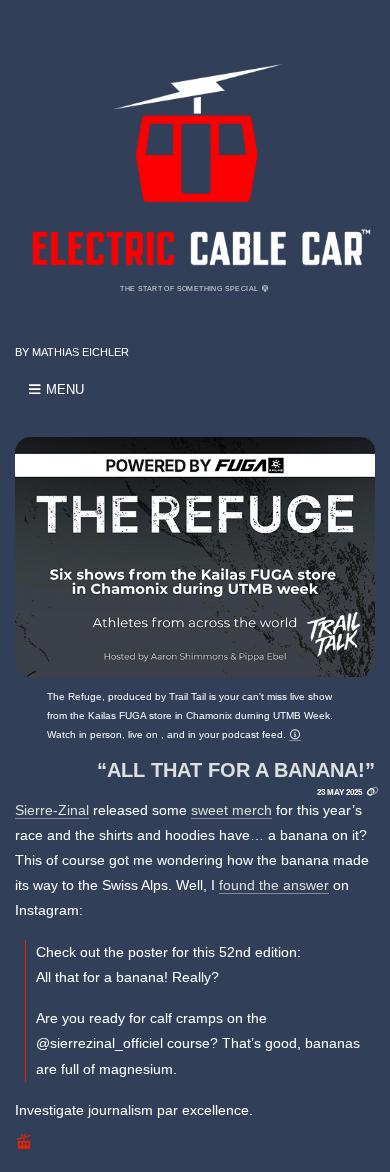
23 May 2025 (339, 792)
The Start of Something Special (190, 288)
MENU (63, 389)
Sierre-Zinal (52, 810)
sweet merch (231, 810)
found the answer (274, 885)
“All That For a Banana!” (236, 770)
